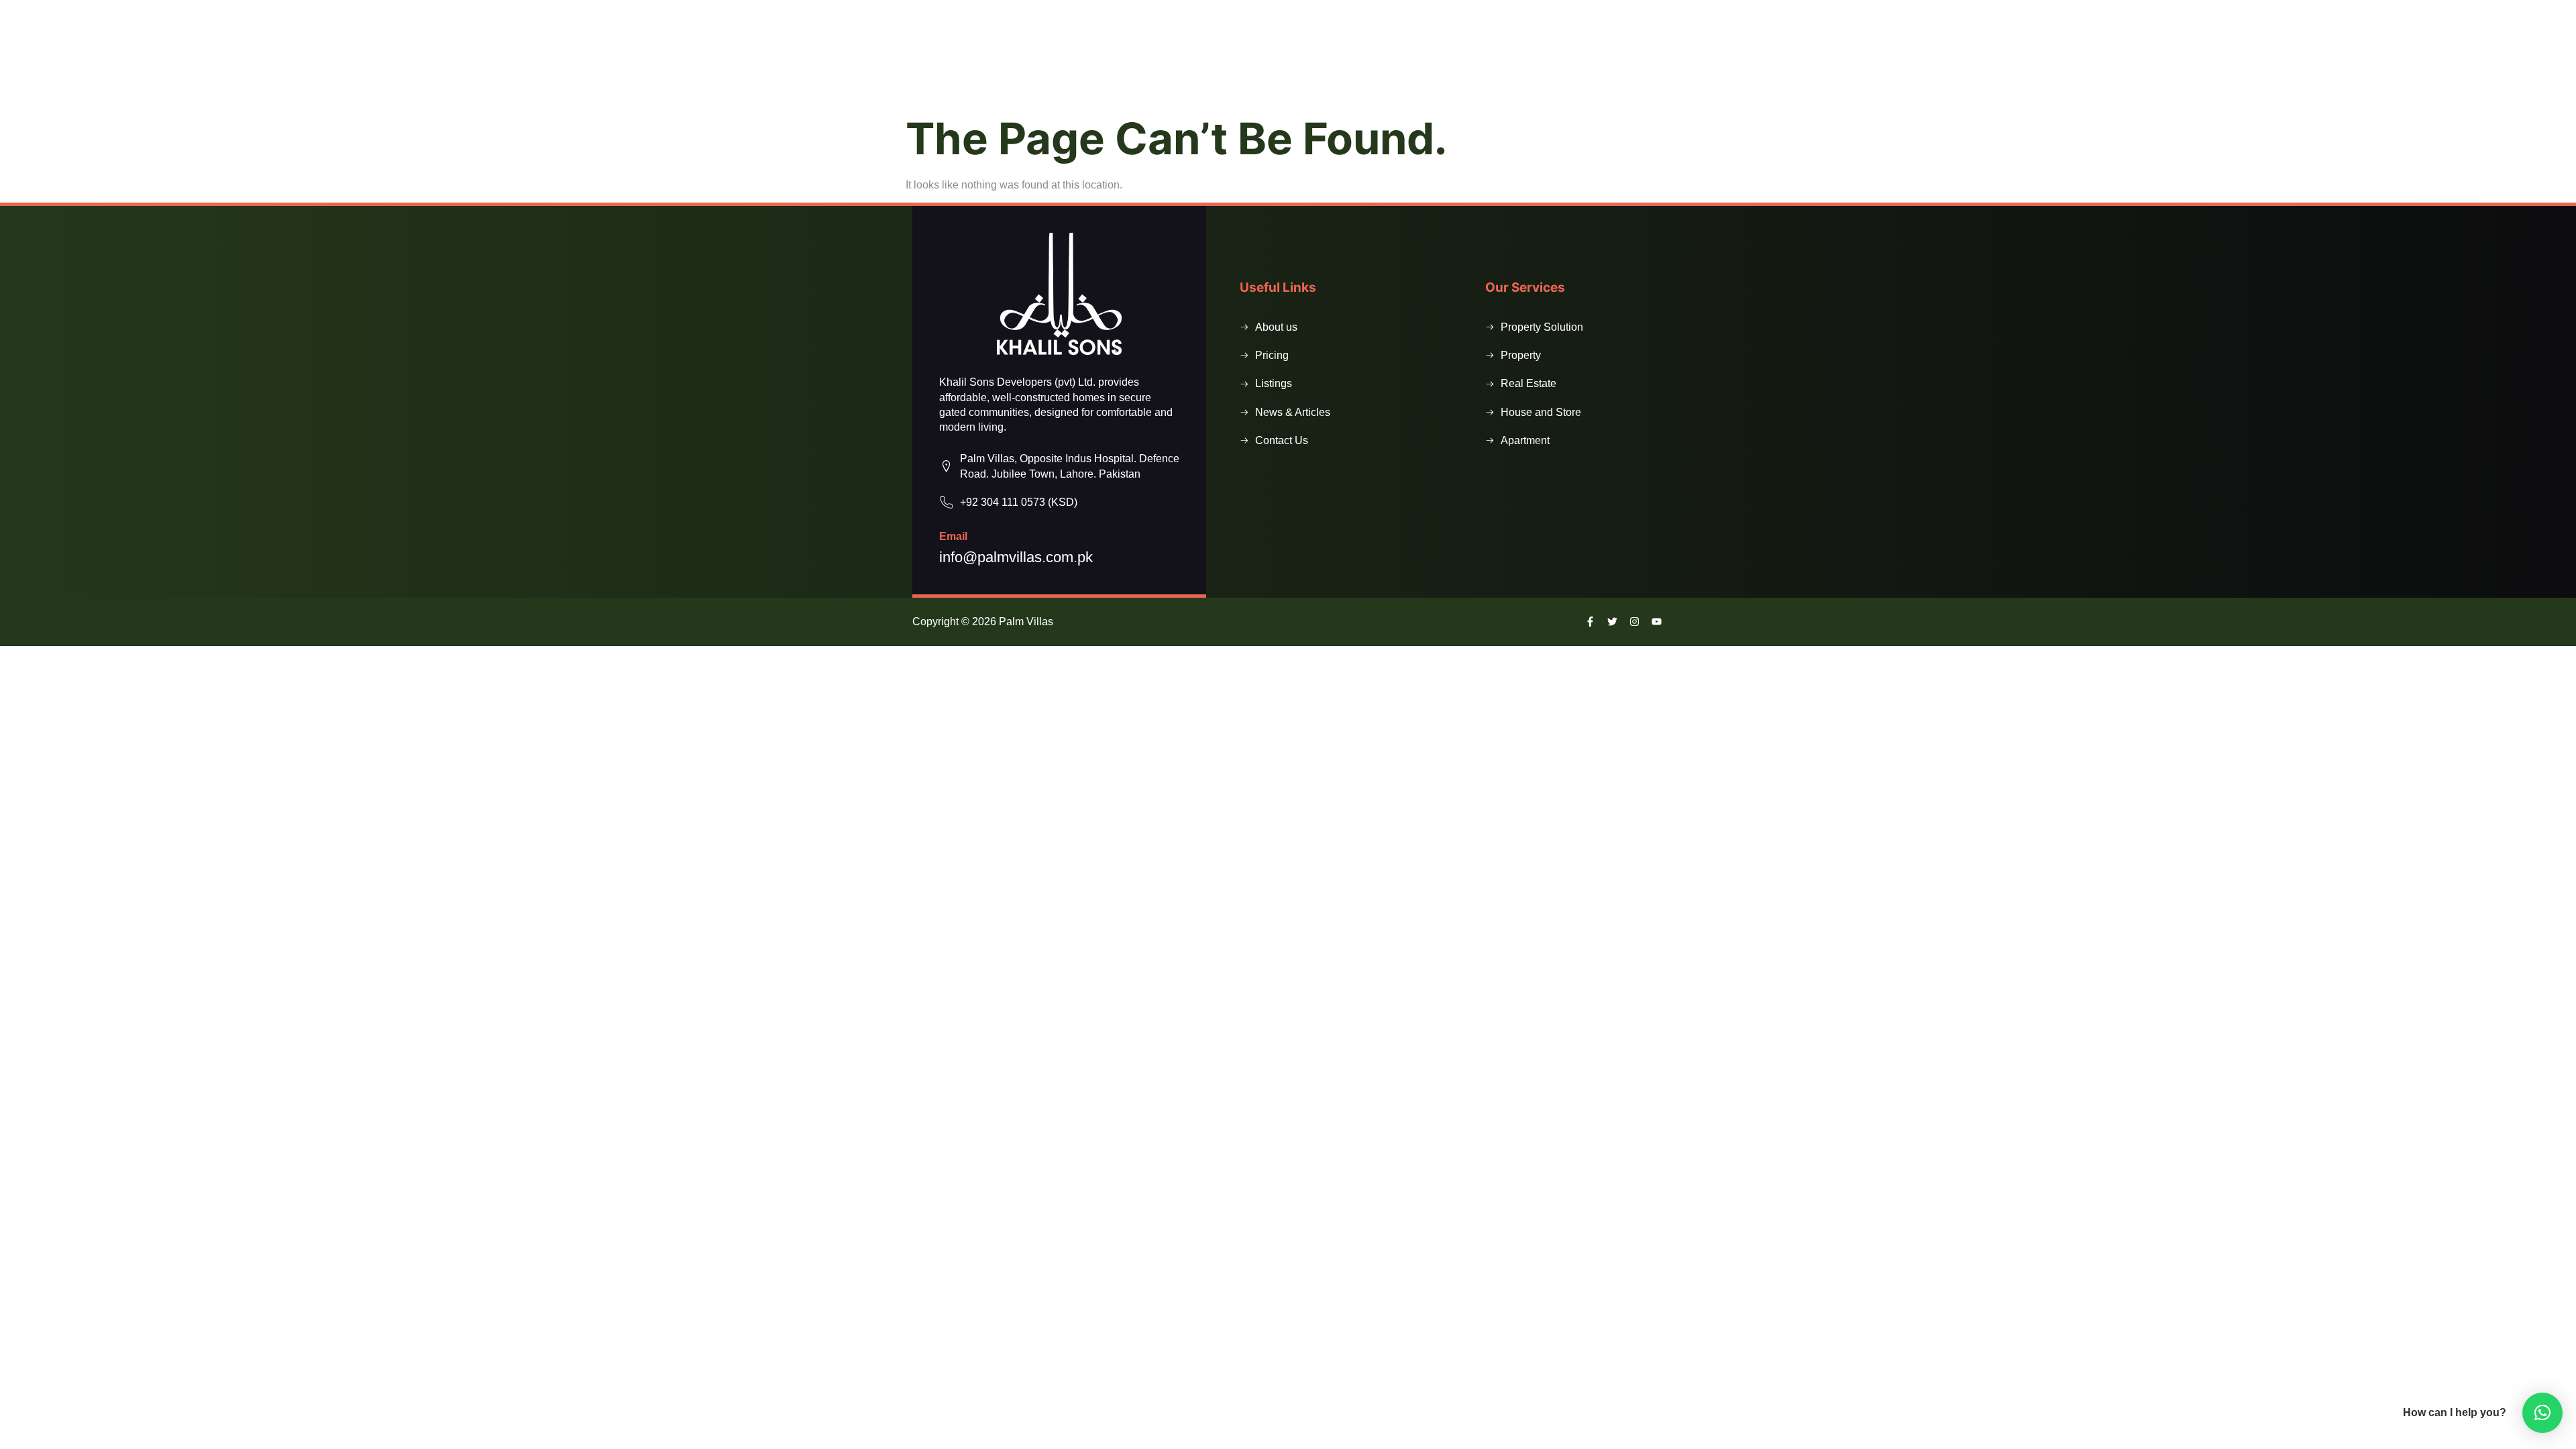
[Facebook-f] (1584, 17)
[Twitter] (1612, 622)
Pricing (1332, 71)
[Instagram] (1634, 622)
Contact (1397, 71)
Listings (1223, 71)
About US (1153, 71)
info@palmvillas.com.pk (1016, 557)
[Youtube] (1657, 622)
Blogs (1459, 71)
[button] (1526, 72)
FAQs (1278, 71)
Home (1093, 71)
